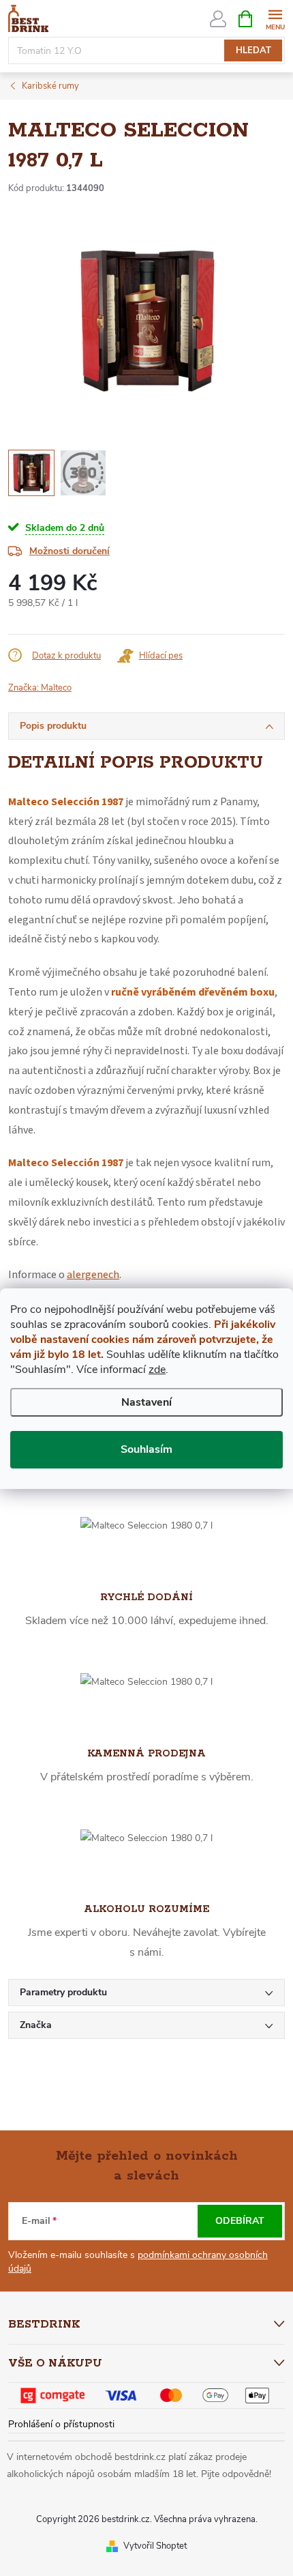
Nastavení (146, 1402)
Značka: (40, 688)
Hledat (253, 50)
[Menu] (275, 18)
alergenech (93, 1275)
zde (157, 1370)
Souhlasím (146, 1449)
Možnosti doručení (70, 551)
